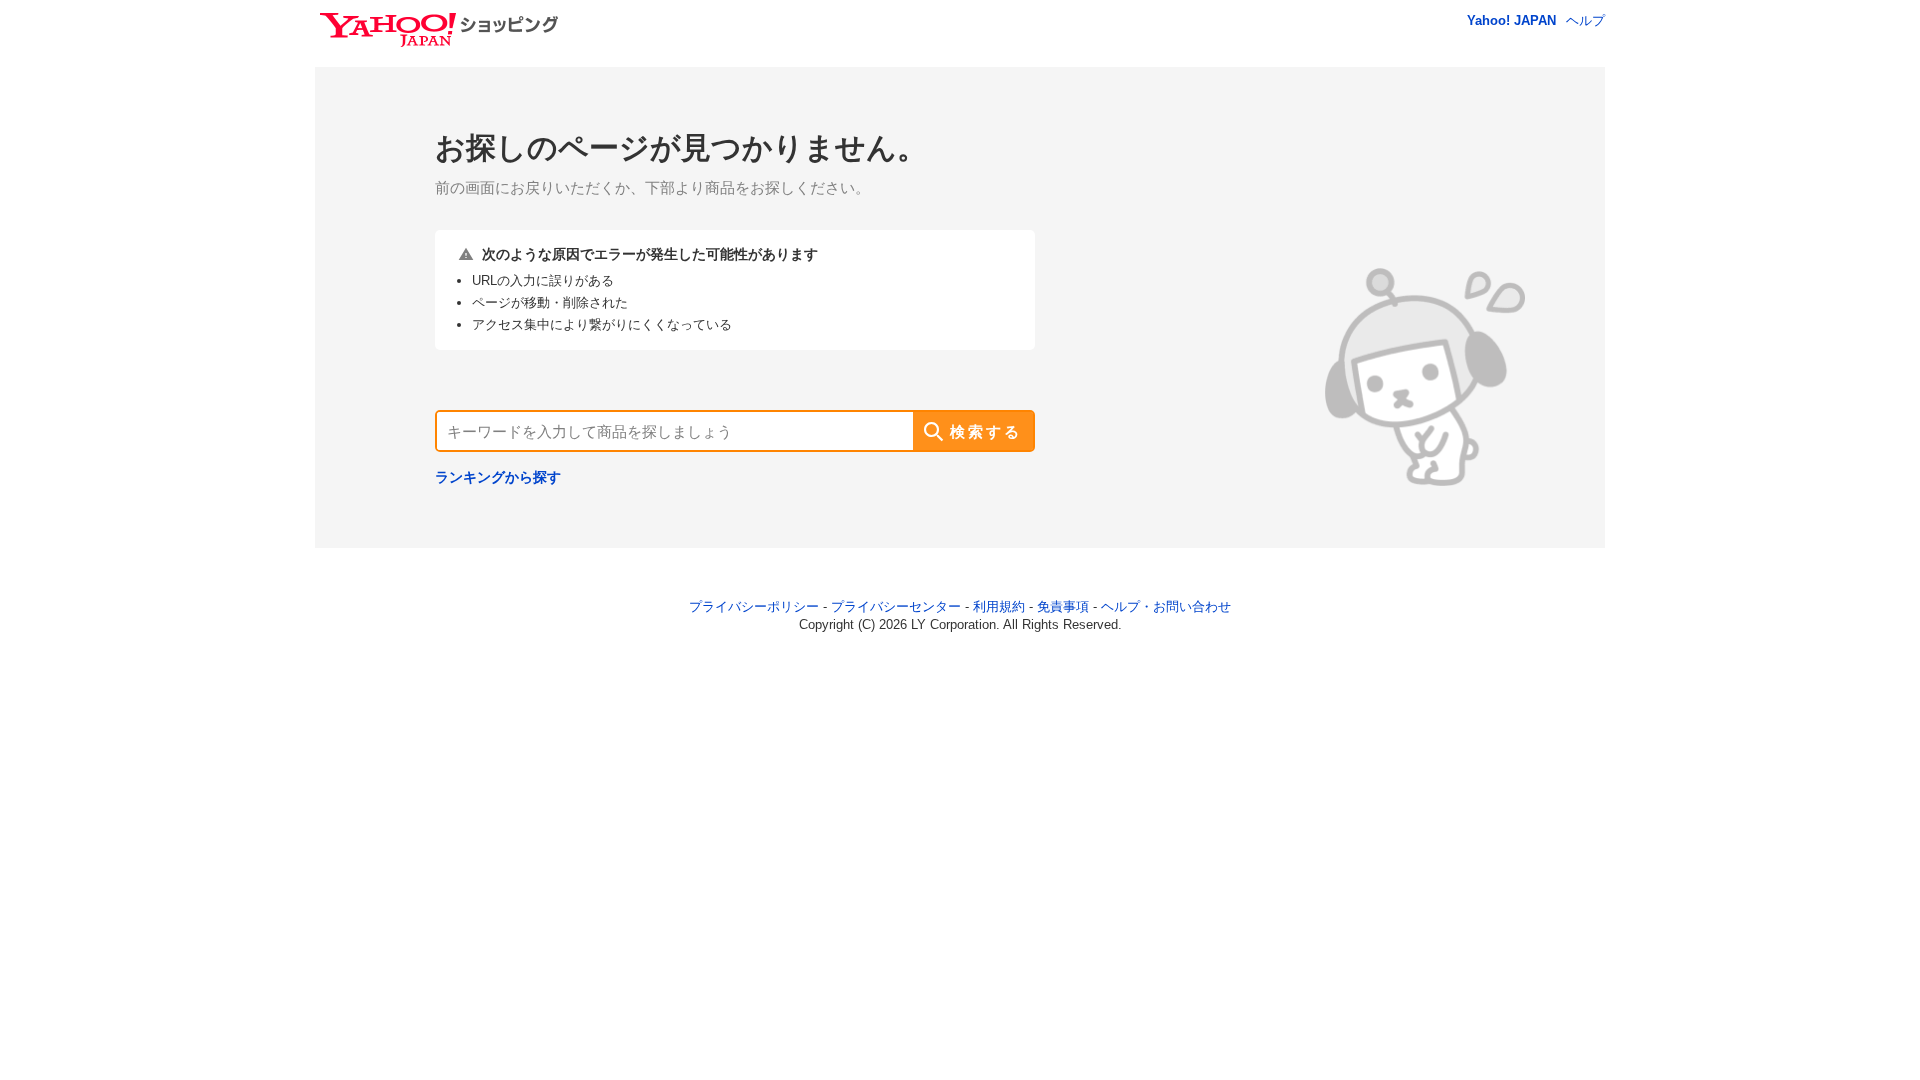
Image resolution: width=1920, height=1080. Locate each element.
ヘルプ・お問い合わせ (1166, 606)
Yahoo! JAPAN (1511, 20)
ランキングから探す (498, 477)
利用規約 (999, 606)
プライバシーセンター (896, 606)
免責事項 (1063, 606)
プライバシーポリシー (754, 606)
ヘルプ (1585, 20)
